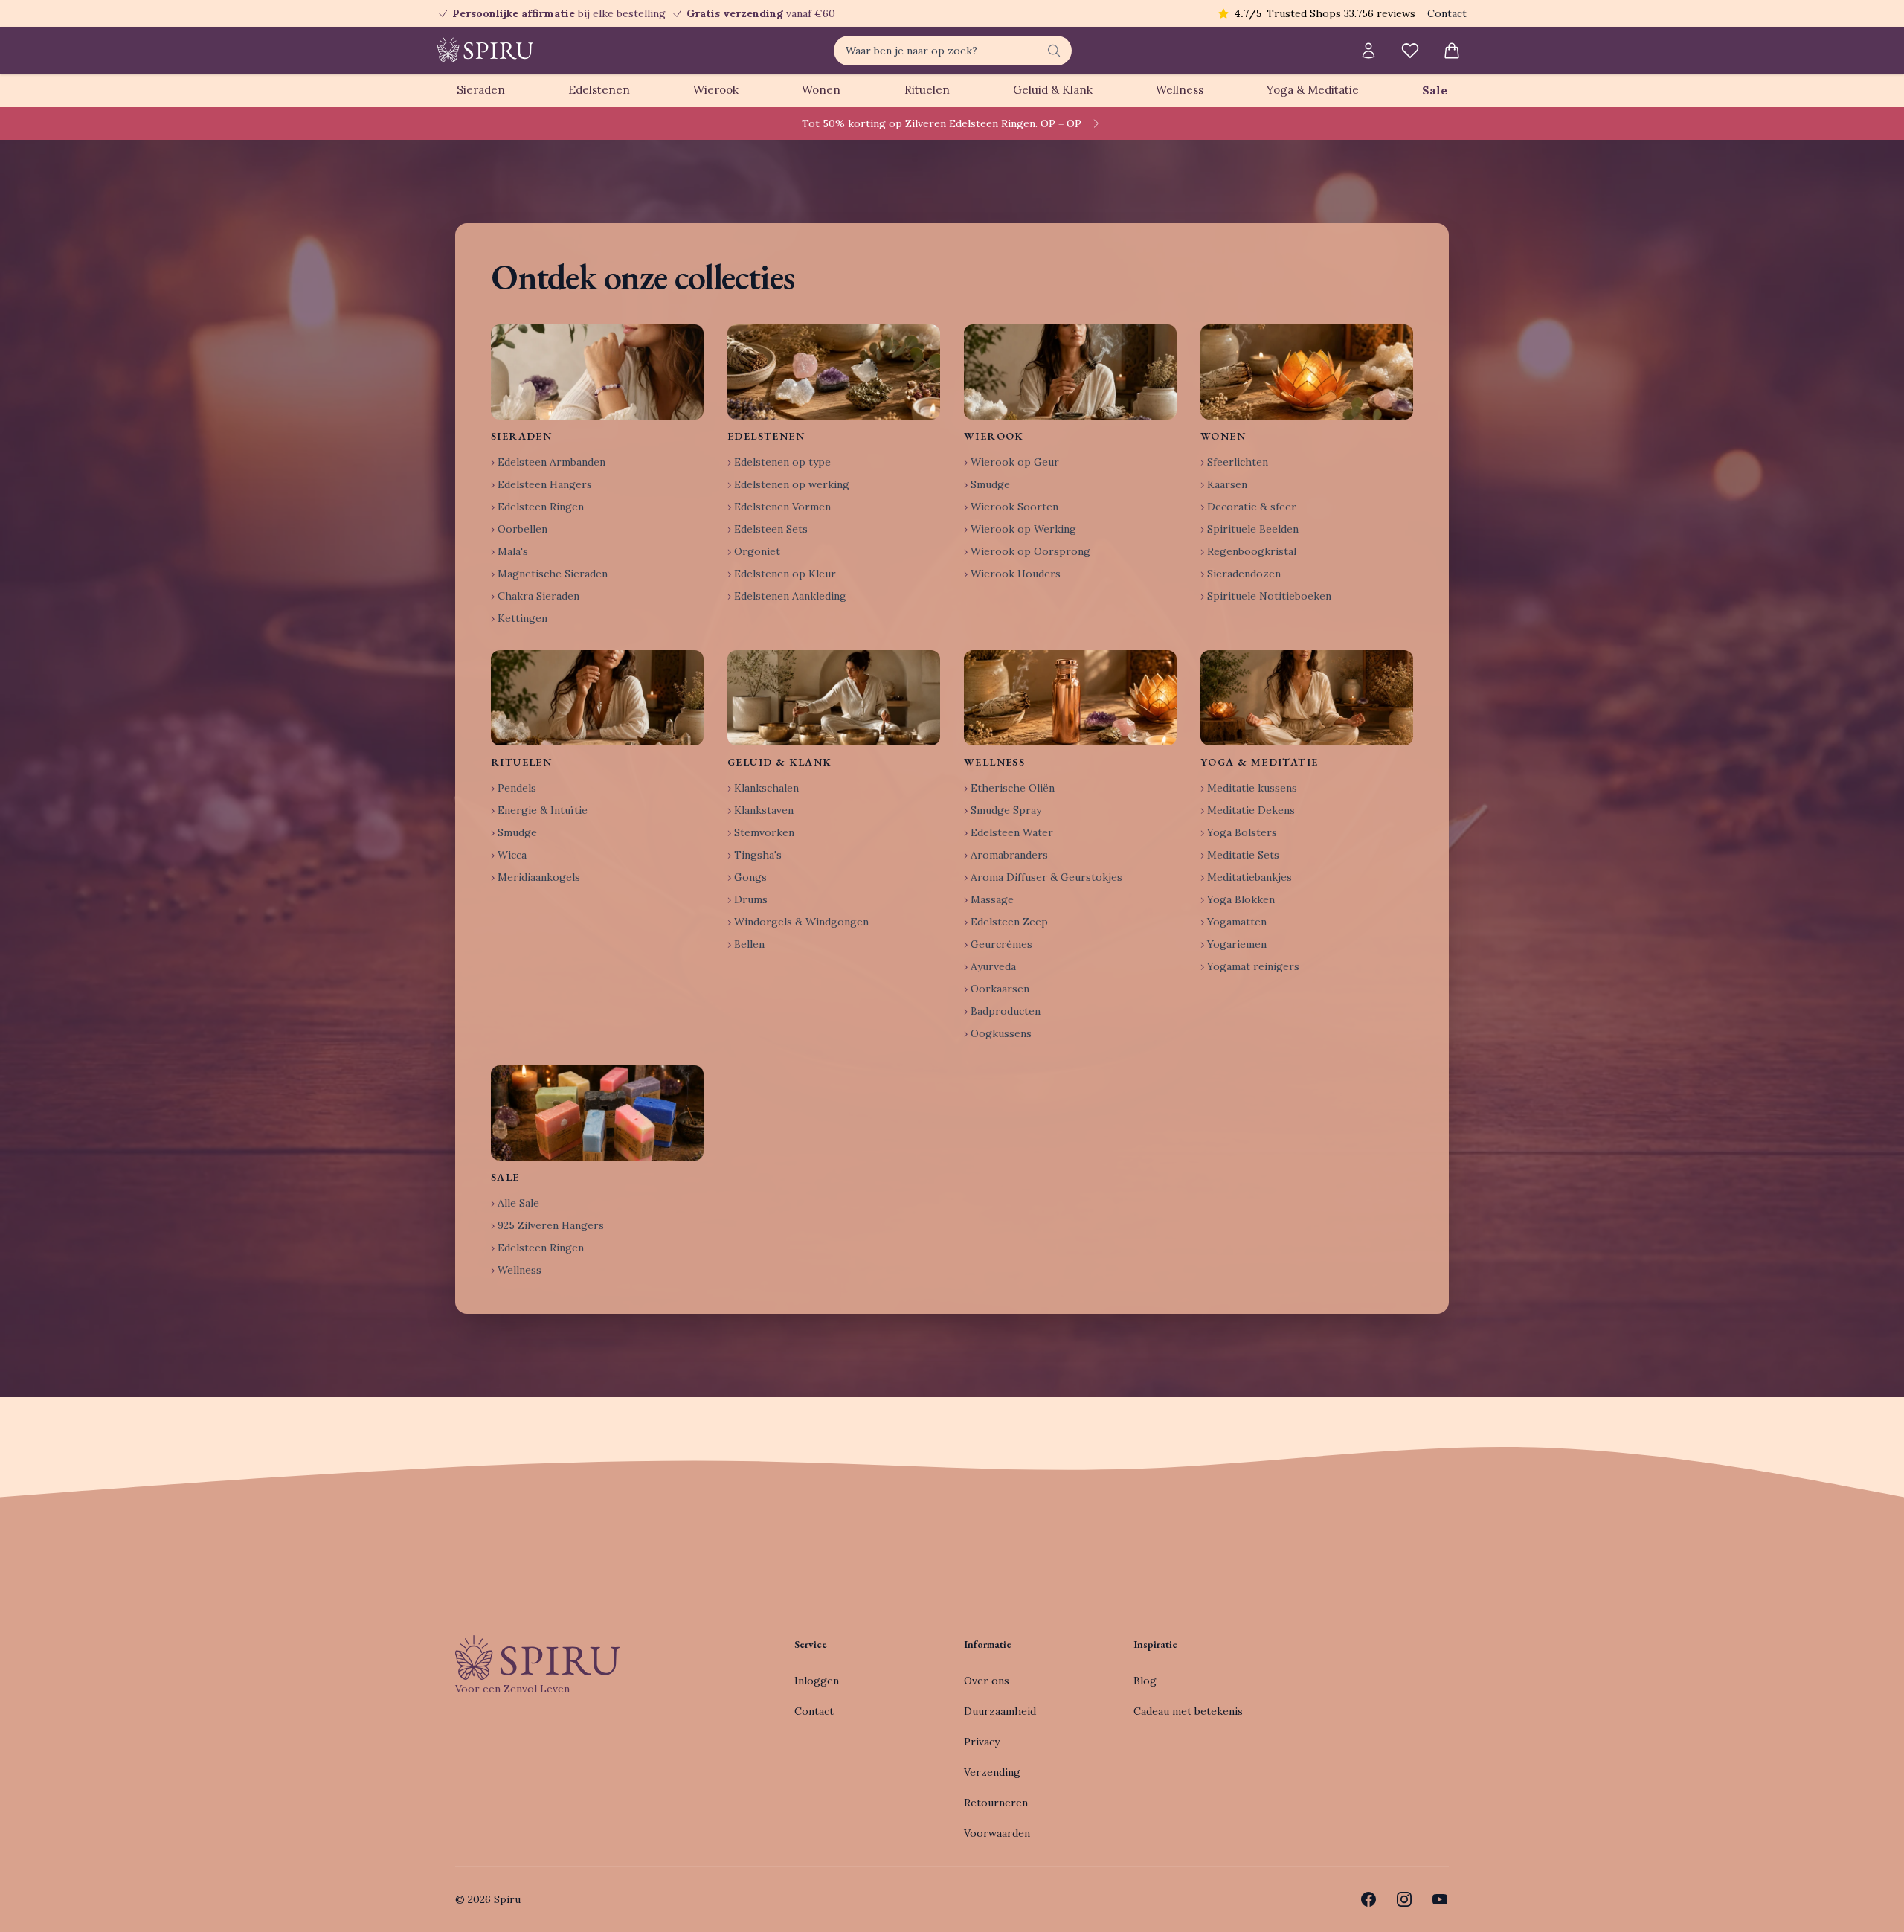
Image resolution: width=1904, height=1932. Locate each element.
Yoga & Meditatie (1313, 90)
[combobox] (953, 51)
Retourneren (996, 1803)
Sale (1435, 90)
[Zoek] (1054, 51)
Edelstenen (599, 90)
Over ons (987, 1681)
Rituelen (927, 90)
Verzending (992, 1772)
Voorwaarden (997, 1833)
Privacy (982, 1742)
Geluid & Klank (1053, 90)
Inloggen (817, 1681)
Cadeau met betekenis (1188, 1711)
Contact (1447, 13)
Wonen (821, 90)
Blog (1145, 1681)
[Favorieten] (1410, 51)
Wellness (1180, 90)
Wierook (716, 90)
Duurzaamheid (1000, 1711)
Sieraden (481, 90)
